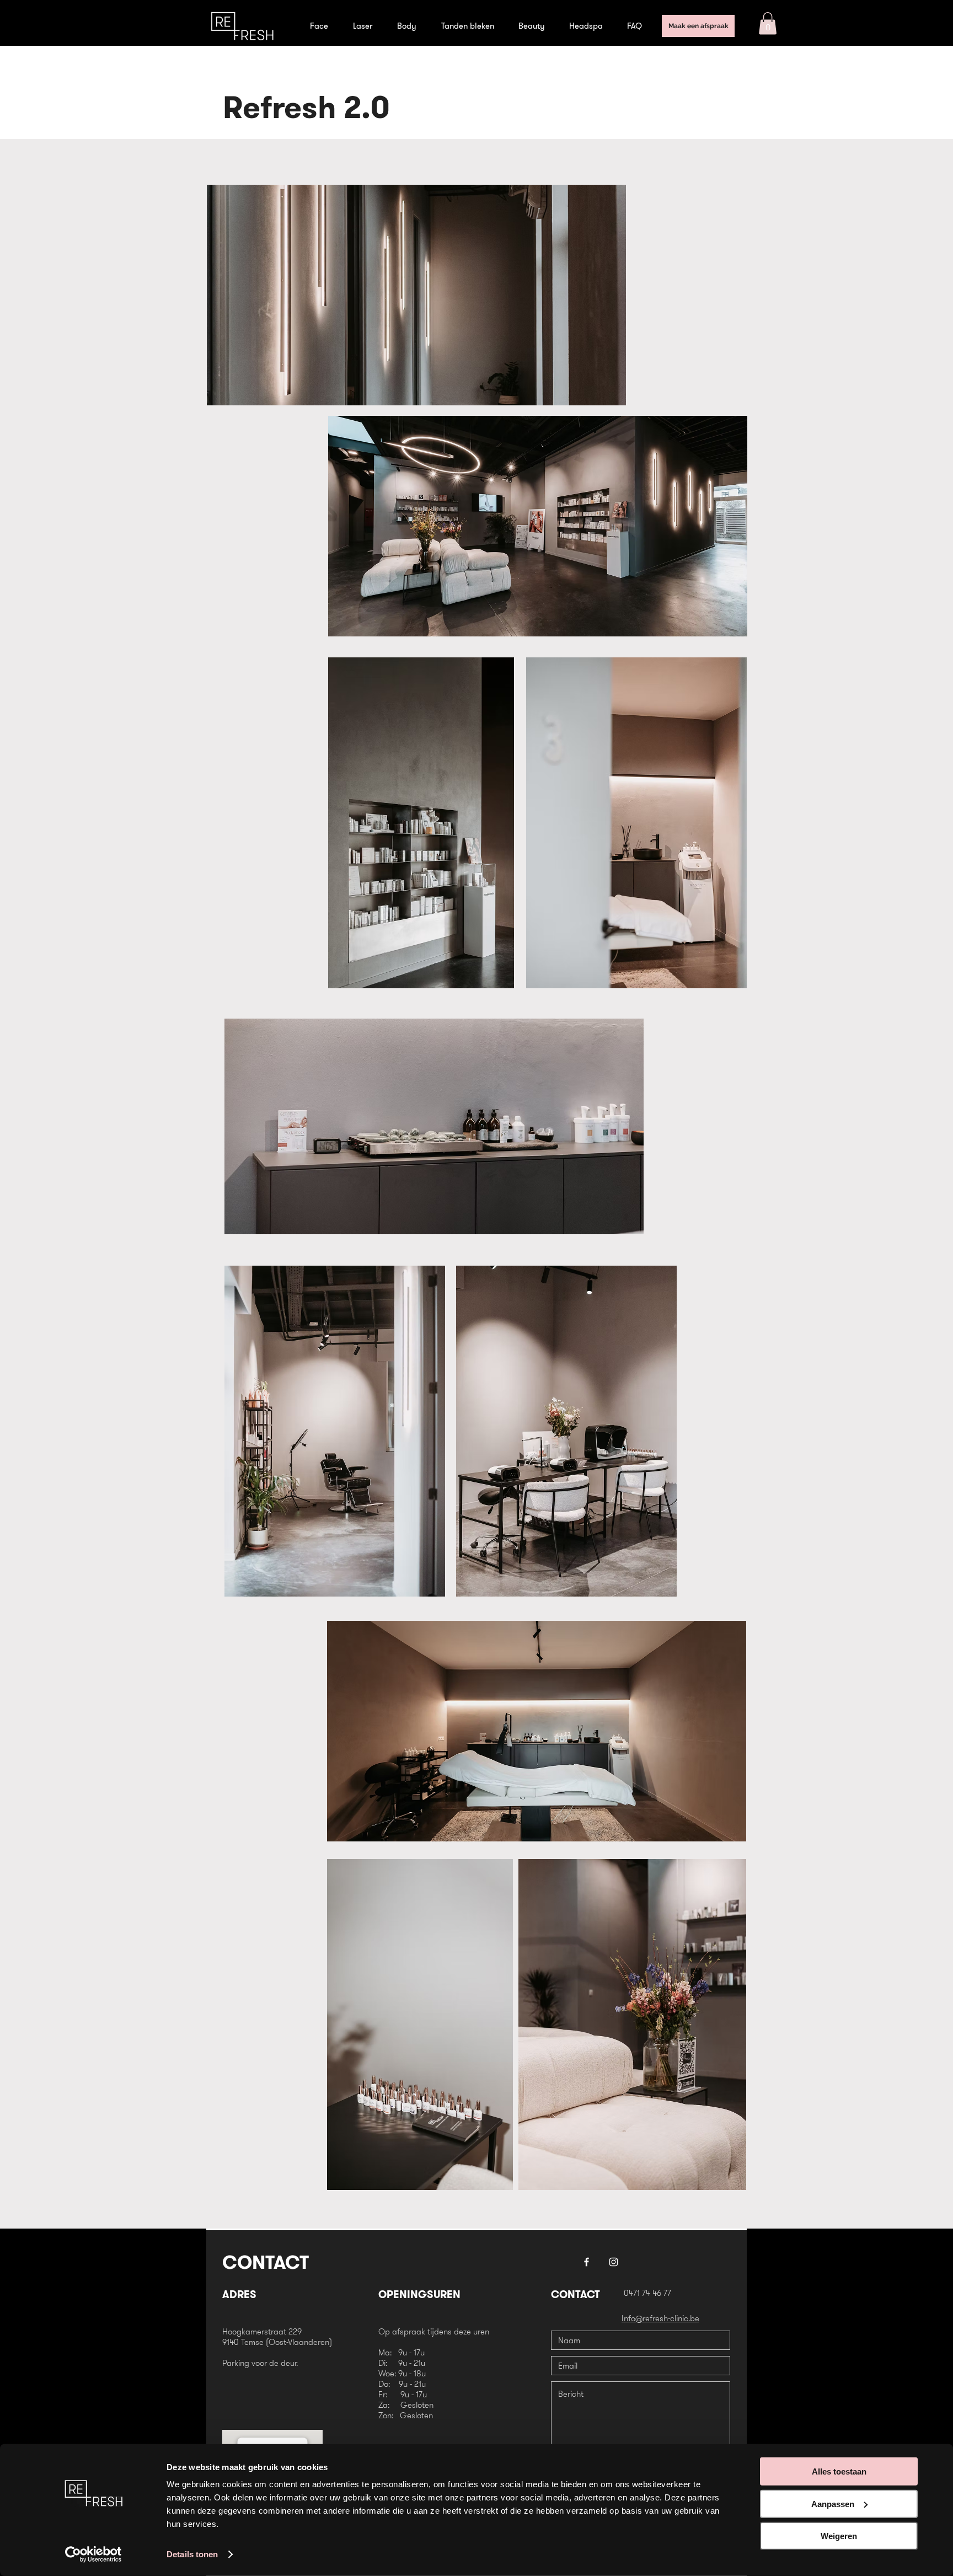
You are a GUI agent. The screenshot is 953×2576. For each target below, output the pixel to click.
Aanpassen (833, 2503)
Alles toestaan (839, 2471)
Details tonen (192, 2554)
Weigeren (839, 2536)
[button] (768, 23)
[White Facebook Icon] (587, 2262)
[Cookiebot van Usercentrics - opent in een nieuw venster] (93, 2554)
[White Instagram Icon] (614, 2262)
